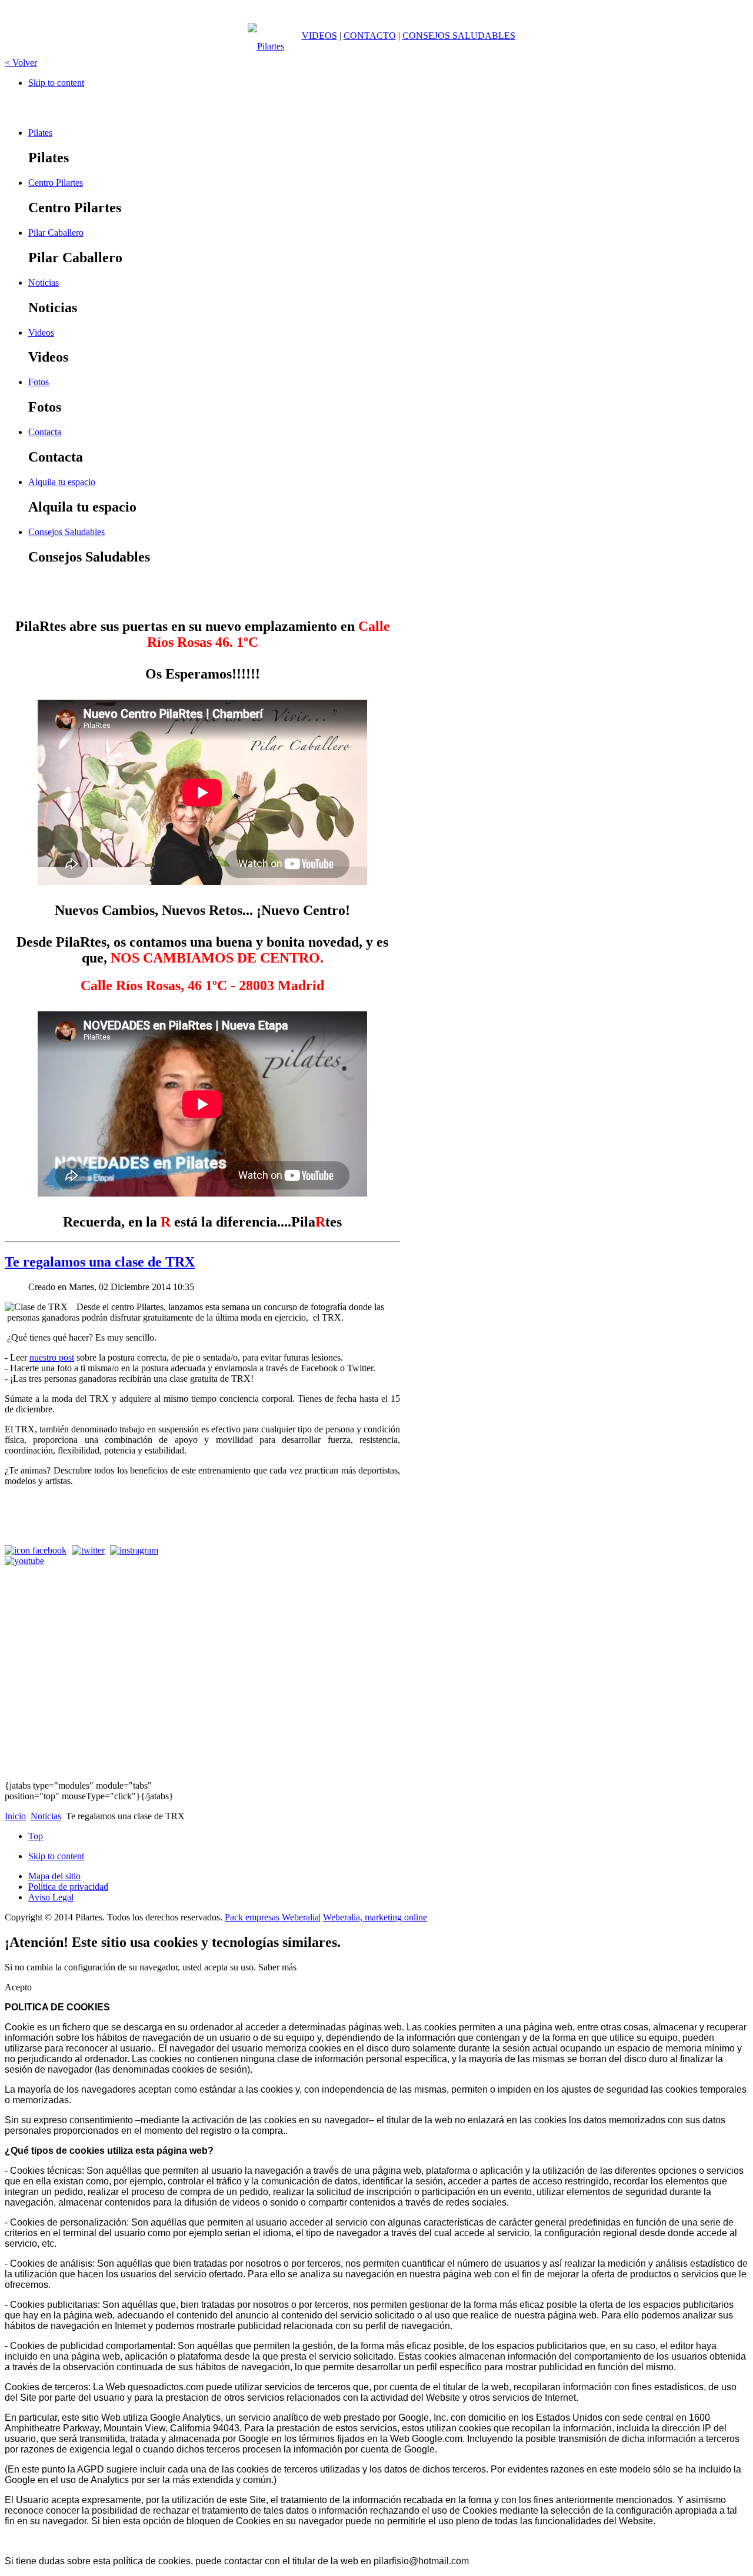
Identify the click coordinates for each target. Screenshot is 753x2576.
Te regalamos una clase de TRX (100, 1262)
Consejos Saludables (66, 532)
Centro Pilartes (56, 183)
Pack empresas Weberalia (272, 1917)
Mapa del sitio (54, 1876)
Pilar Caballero (56, 233)
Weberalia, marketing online (375, 1917)
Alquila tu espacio (62, 482)
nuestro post (52, 1357)
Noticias (44, 283)
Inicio (15, 1816)
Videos (41, 333)
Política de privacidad (68, 1887)
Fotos (39, 382)
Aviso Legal (51, 1897)
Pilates (40, 133)
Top (36, 1836)
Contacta (45, 432)
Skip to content (56, 83)
